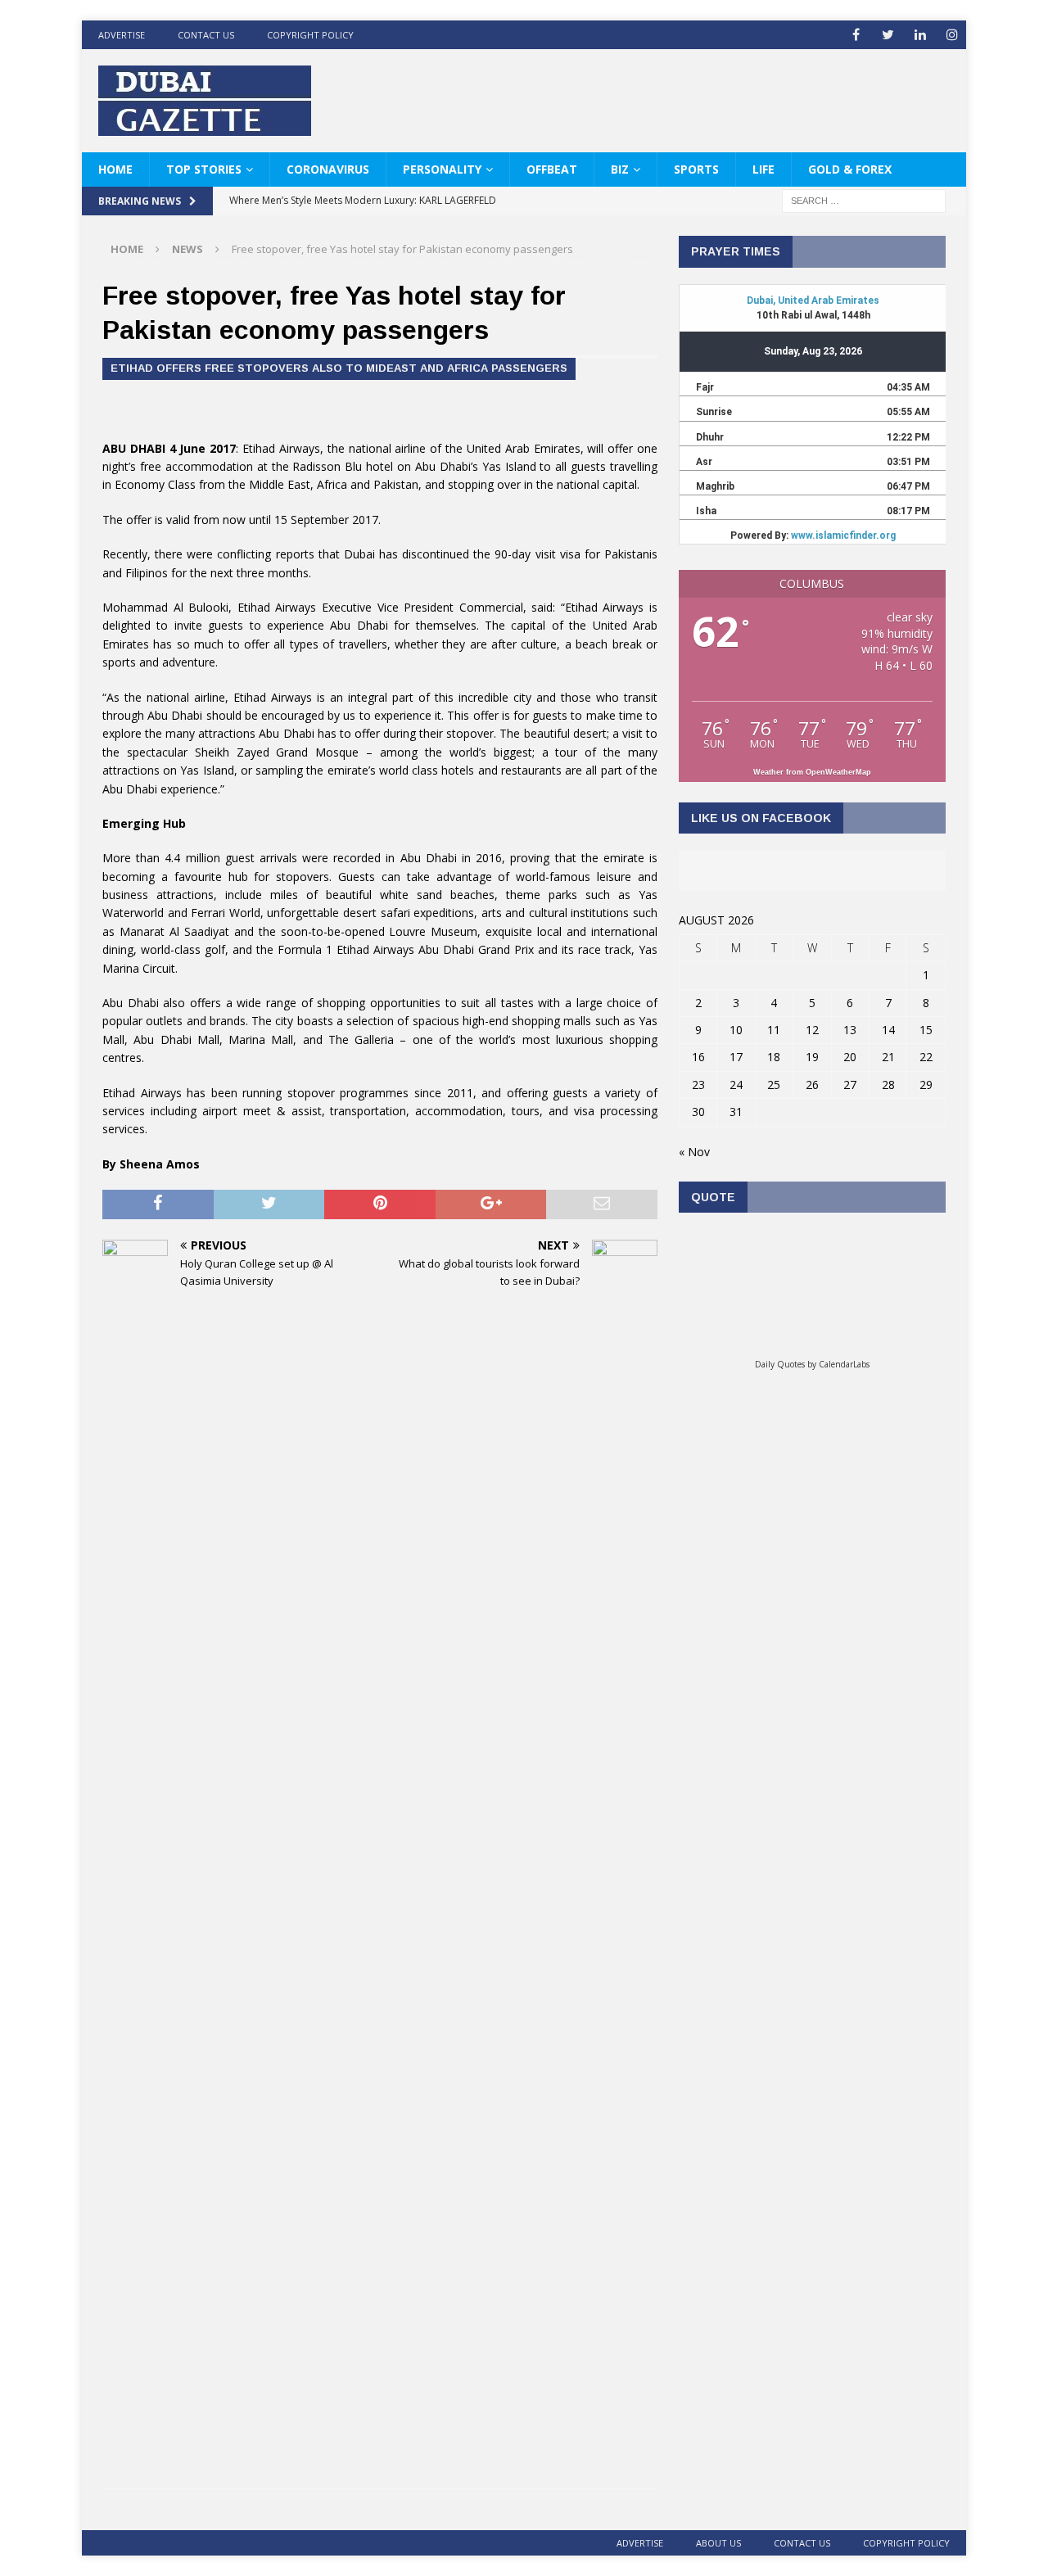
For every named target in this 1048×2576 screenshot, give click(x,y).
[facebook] (856, 35)
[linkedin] (920, 35)
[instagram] (952, 35)
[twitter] (888, 35)
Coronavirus (328, 169)
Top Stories (204, 169)
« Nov (694, 1152)
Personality (442, 169)
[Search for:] (864, 200)
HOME (115, 169)
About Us (718, 2543)
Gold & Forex (850, 169)
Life (763, 169)
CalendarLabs (844, 1364)
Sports (696, 169)
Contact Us (206, 35)
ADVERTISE (122, 35)
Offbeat (552, 169)
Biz (620, 169)
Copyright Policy (310, 35)
